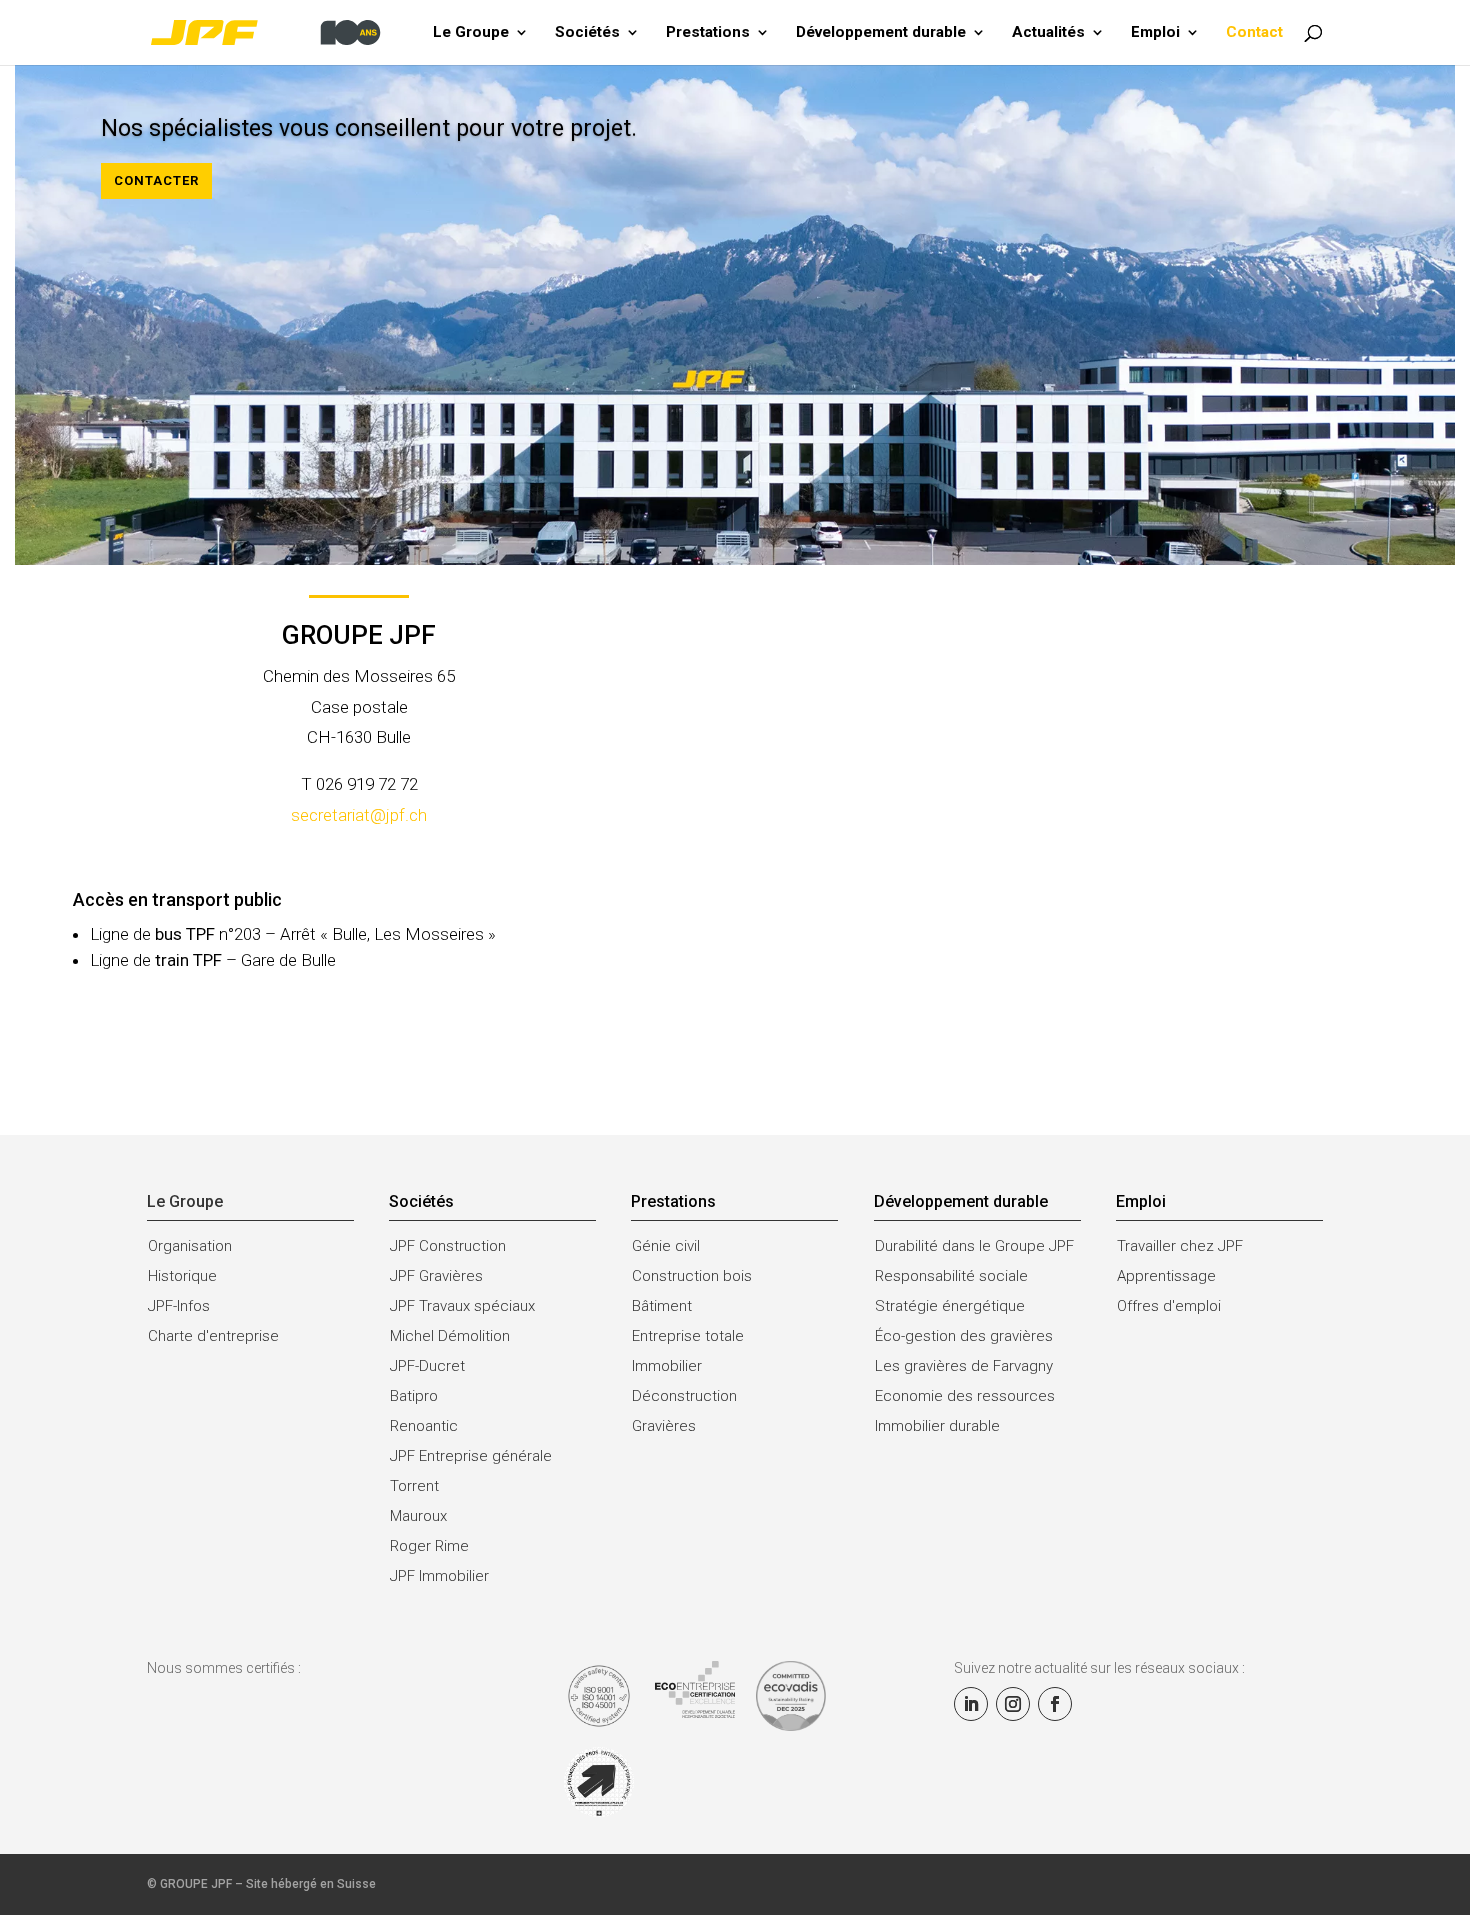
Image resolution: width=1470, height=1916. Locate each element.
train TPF (188, 960)
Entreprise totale (688, 1336)
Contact (1254, 33)
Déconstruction (684, 1396)
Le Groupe (471, 33)
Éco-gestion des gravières (964, 1336)
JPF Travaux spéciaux (462, 1306)
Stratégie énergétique (950, 1306)
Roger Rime (429, 1546)
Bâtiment (662, 1306)
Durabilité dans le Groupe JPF (974, 1246)
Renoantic (424, 1426)
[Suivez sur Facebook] (1055, 1704)
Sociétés (587, 33)
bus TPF (185, 934)
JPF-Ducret (427, 1366)
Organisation (190, 1246)
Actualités (1048, 33)
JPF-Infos (179, 1306)
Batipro (414, 1396)
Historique (182, 1276)
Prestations (708, 33)
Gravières (664, 1426)
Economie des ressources (965, 1396)
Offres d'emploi (1169, 1306)
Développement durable (881, 33)
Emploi (1155, 33)
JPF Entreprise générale (471, 1456)
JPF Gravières (436, 1276)
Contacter (156, 180)
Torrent (414, 1486)
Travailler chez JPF (1180, 1246)
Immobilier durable (937, 1426)
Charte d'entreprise (213, 1336)
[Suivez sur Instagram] (1013, 1704)
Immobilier (667, 1366)
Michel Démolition (450, 1336)
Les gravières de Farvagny (964, 1366)
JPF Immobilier (439, 1576)
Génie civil (666, 1246)
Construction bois (692, 1276)
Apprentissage (1166, 1276)
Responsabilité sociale (951, 1276)
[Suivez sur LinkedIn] (971, 1704)
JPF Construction (448, 1246)
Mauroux (418, 1516)
